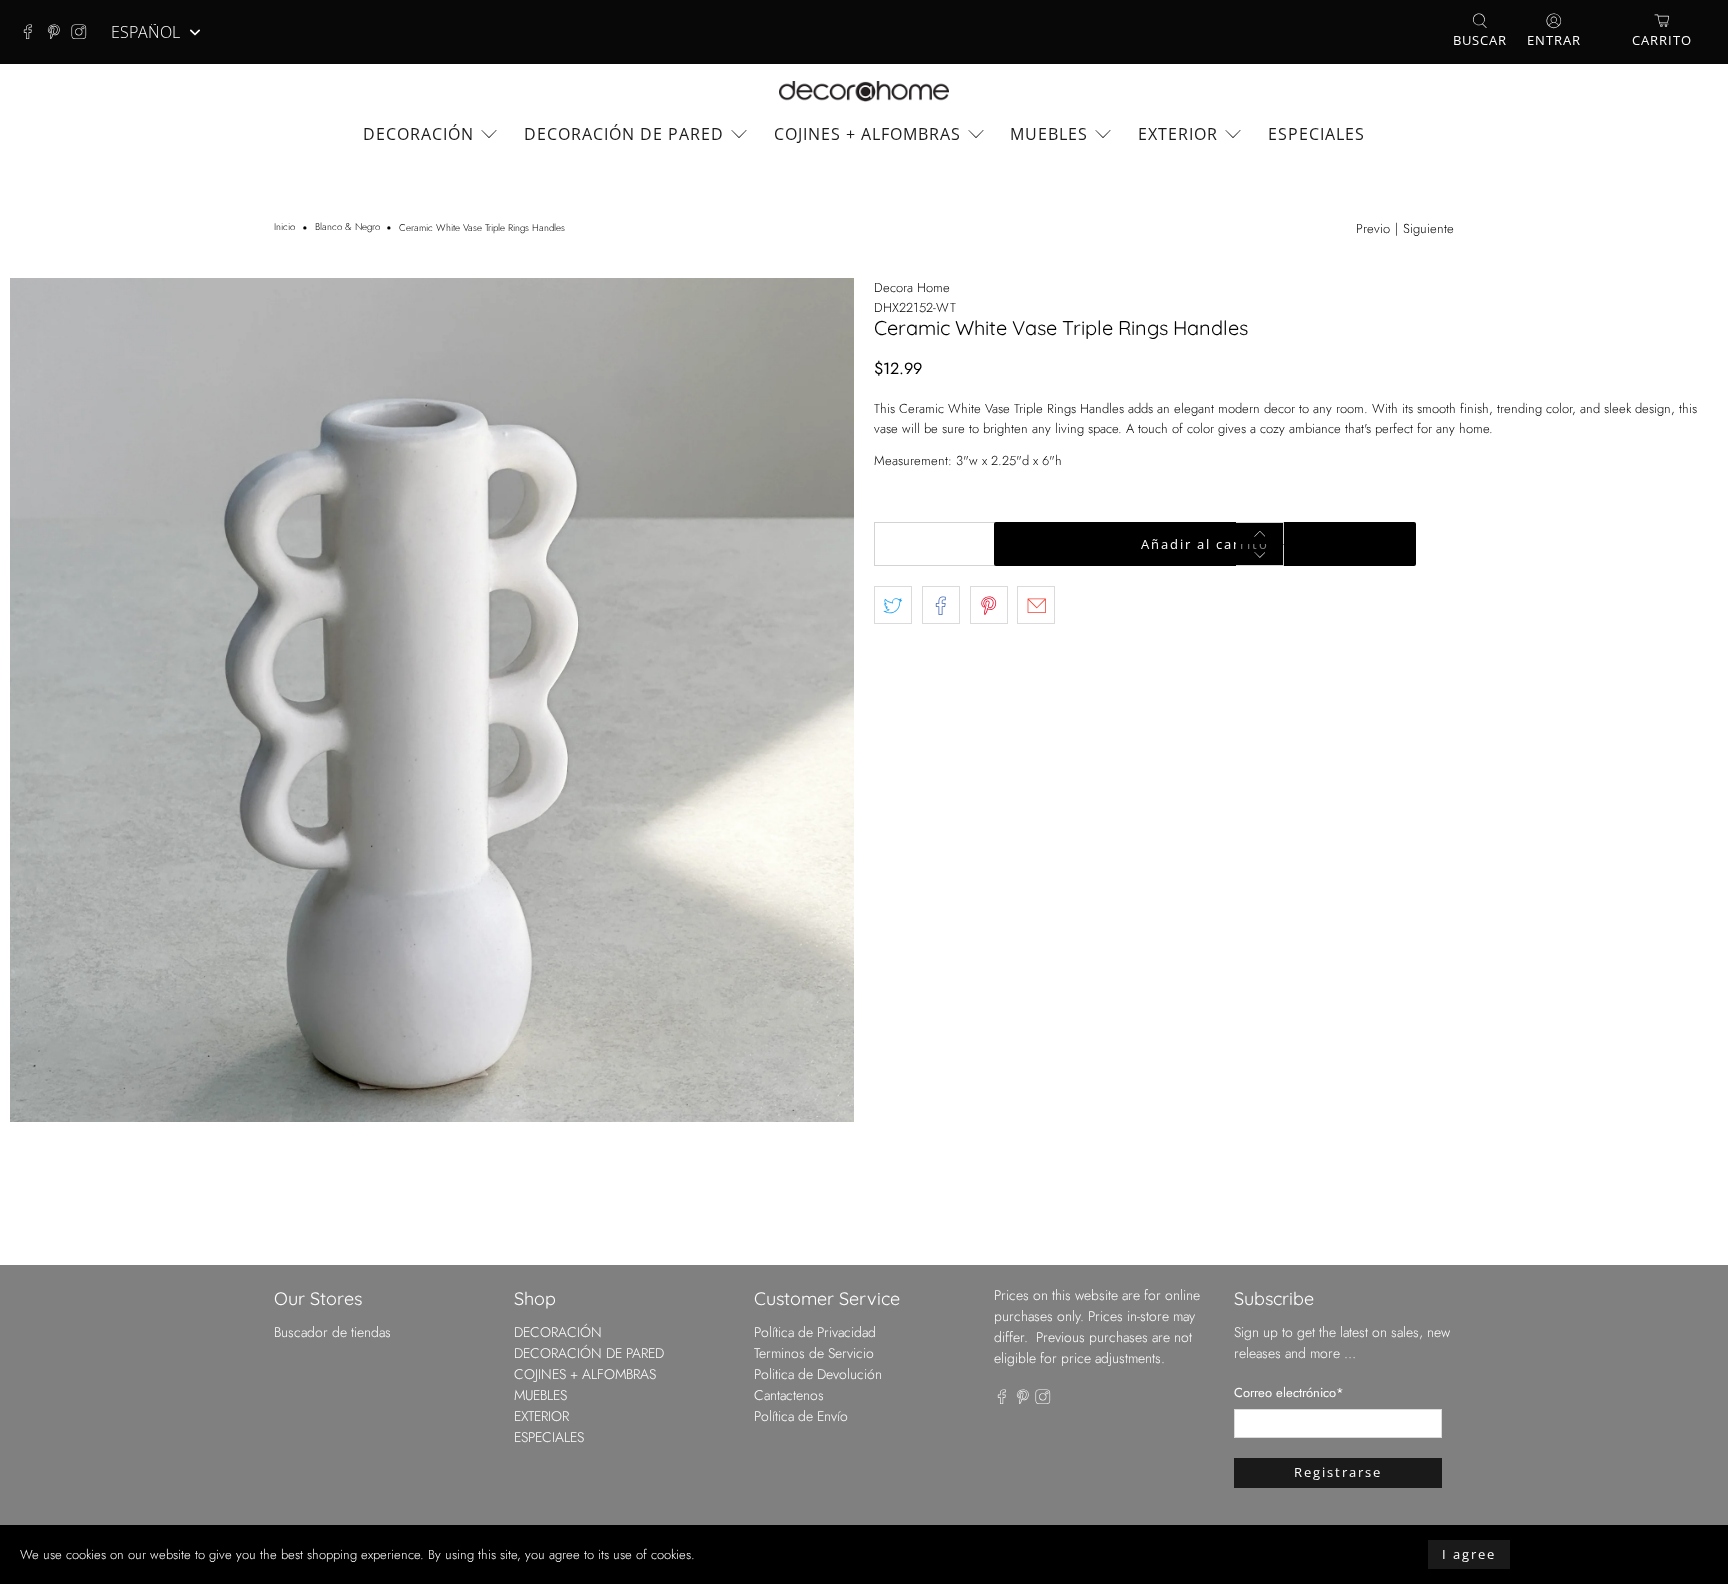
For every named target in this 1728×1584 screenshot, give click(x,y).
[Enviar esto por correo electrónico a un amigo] (1036, 605)
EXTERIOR (1178, 134)
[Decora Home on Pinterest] (59, 32)
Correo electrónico (1289, 1392)
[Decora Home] (864, 91)
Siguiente (1428, 228)
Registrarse (1338, 1472)
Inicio (284, 228)
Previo (1373, 228)
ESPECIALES (1316, 134)
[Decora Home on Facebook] (33, 32)
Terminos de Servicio (814, 1353)
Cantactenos (789, 1395)
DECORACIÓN (418, 134)
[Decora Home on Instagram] (84, 32)
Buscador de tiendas (332, 1332)
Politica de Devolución (818, 1374)
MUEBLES (1049, 134)
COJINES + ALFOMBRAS (867, 134)
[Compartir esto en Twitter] (893, 605)
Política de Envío (801, 1416)
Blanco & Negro (347, 228)
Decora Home (912, 287)
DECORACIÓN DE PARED (624, 134)
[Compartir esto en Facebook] (941, 605)
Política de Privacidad (815, 1332)
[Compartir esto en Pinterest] (989, 605)
